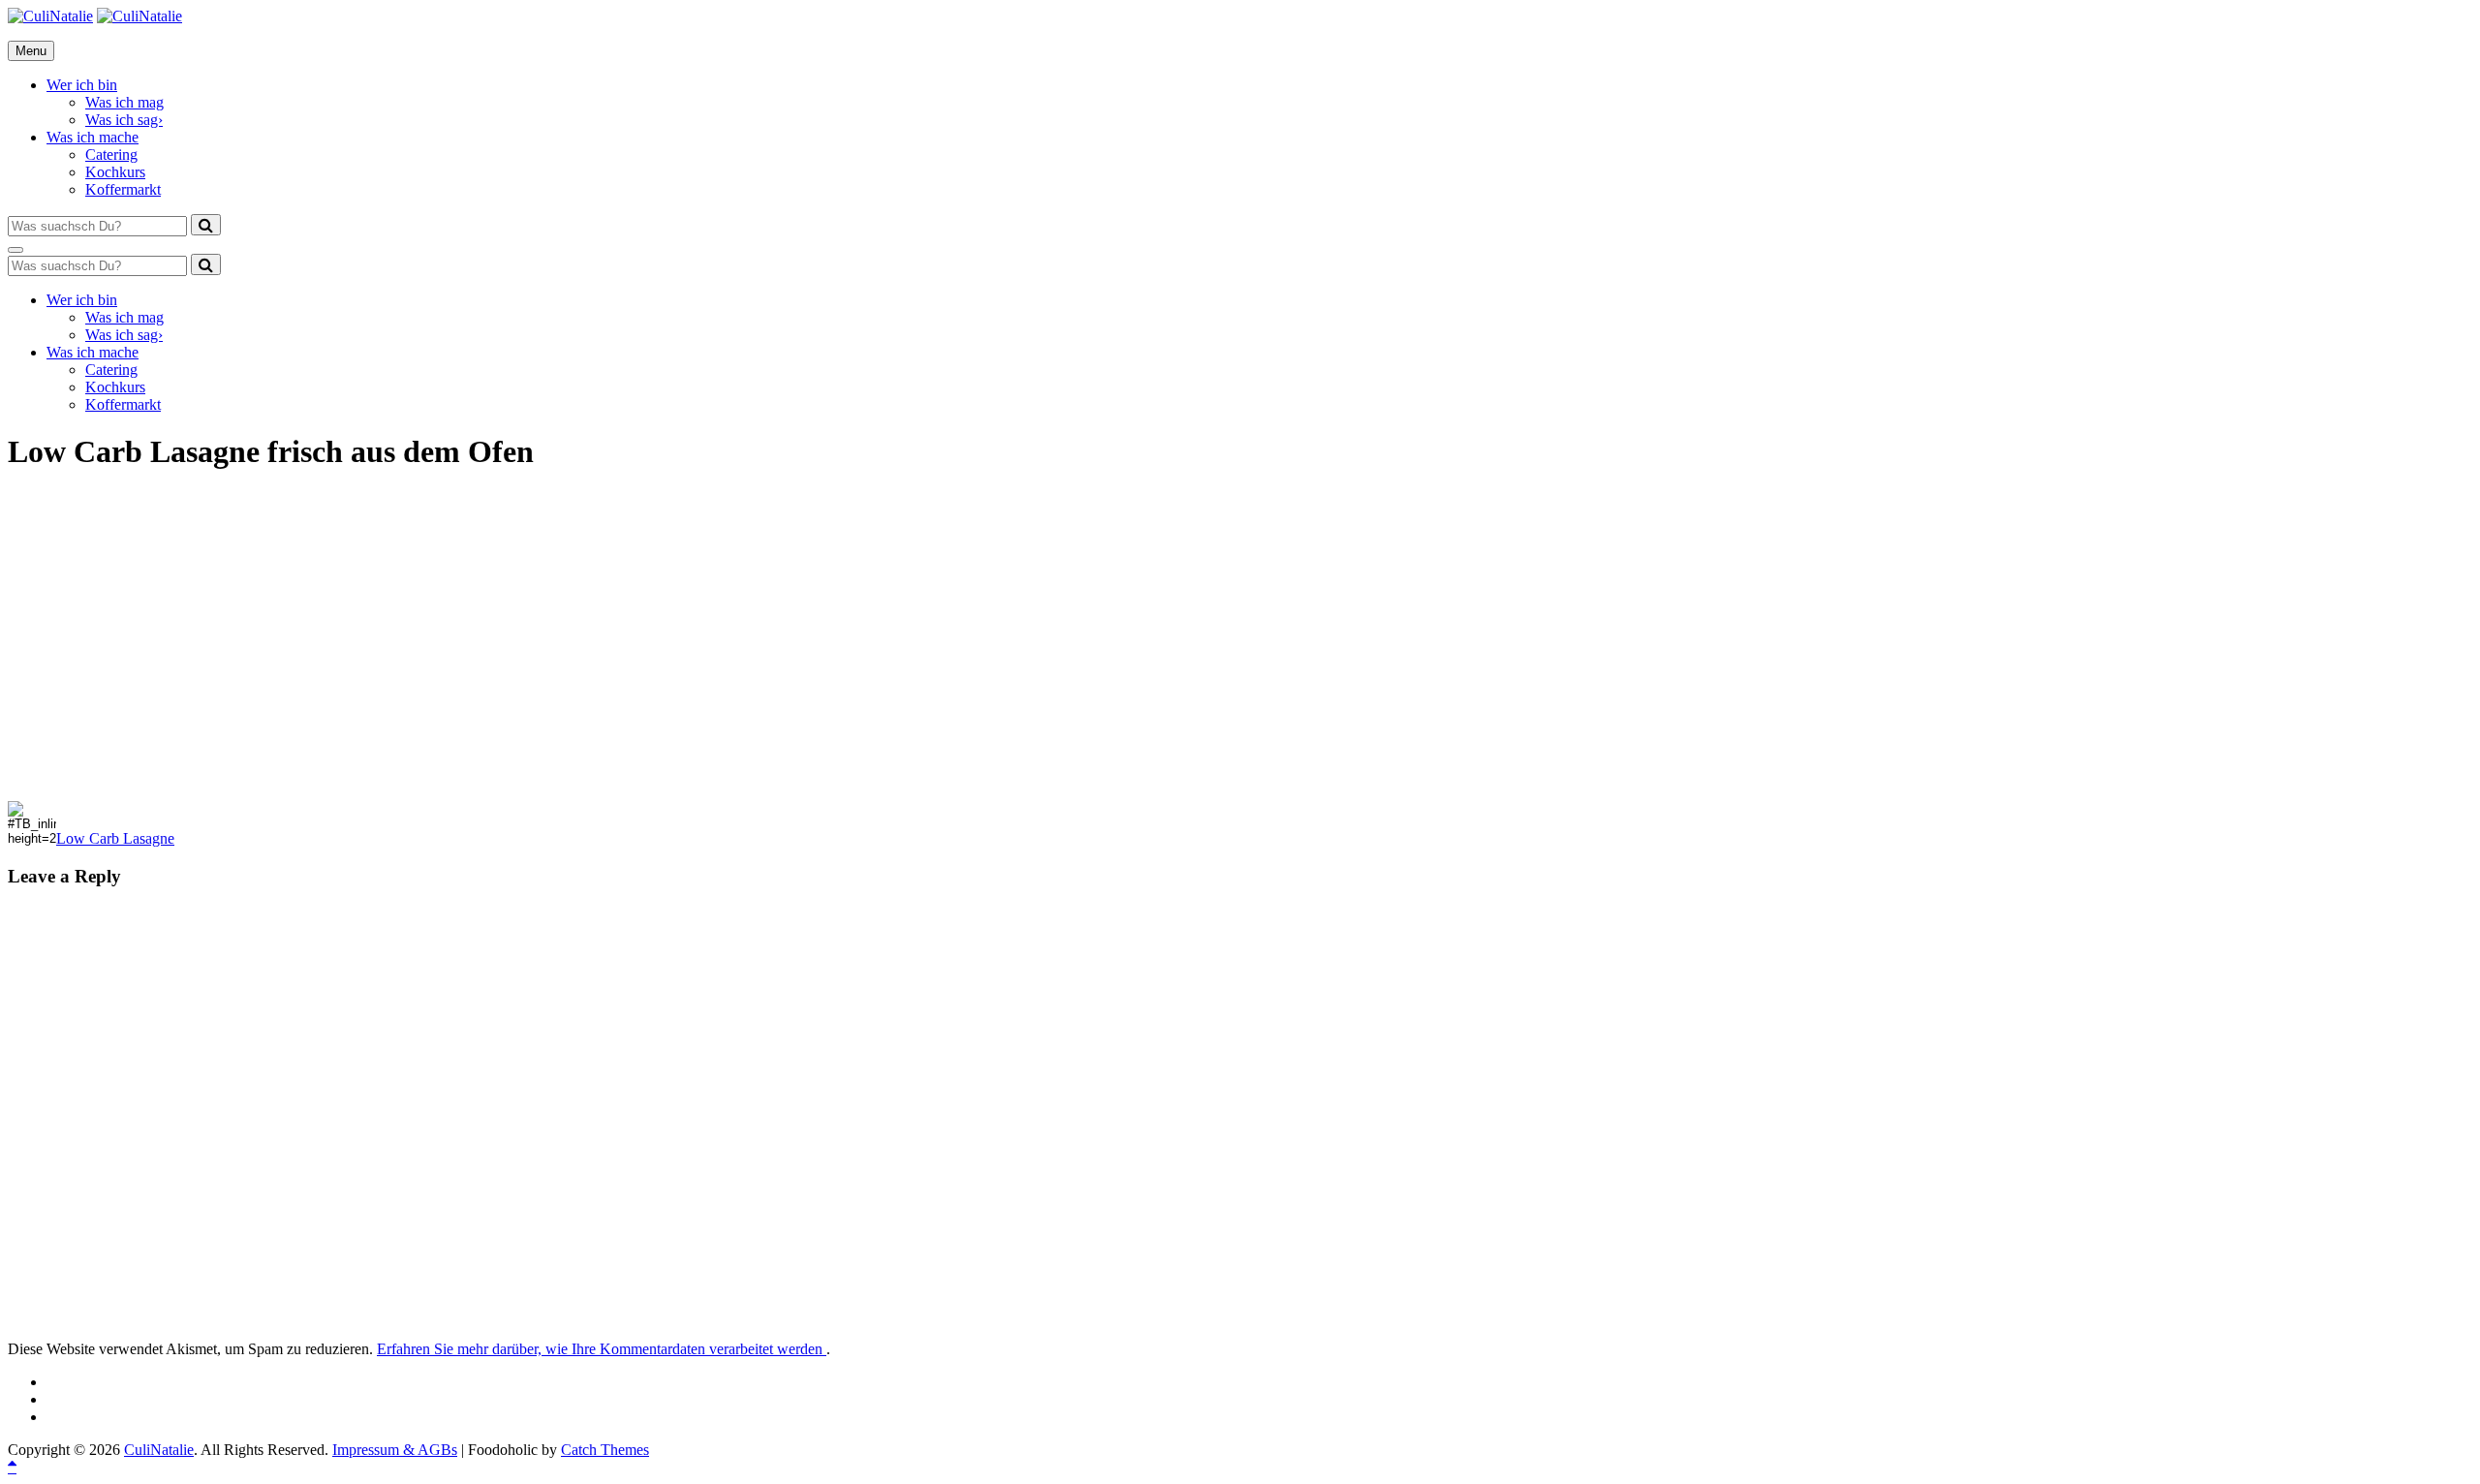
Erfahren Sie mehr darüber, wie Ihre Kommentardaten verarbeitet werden (602, 1349)
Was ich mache (93, 137)
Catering (111, 155)
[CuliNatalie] (139, 16)
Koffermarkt (123, 189)
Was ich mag (124, 102)
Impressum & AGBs (395, 1450)
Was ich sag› (124, 120)
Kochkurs (115, 172)
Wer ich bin (82, 85)
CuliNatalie (159, 1450)
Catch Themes (605, 1450)
